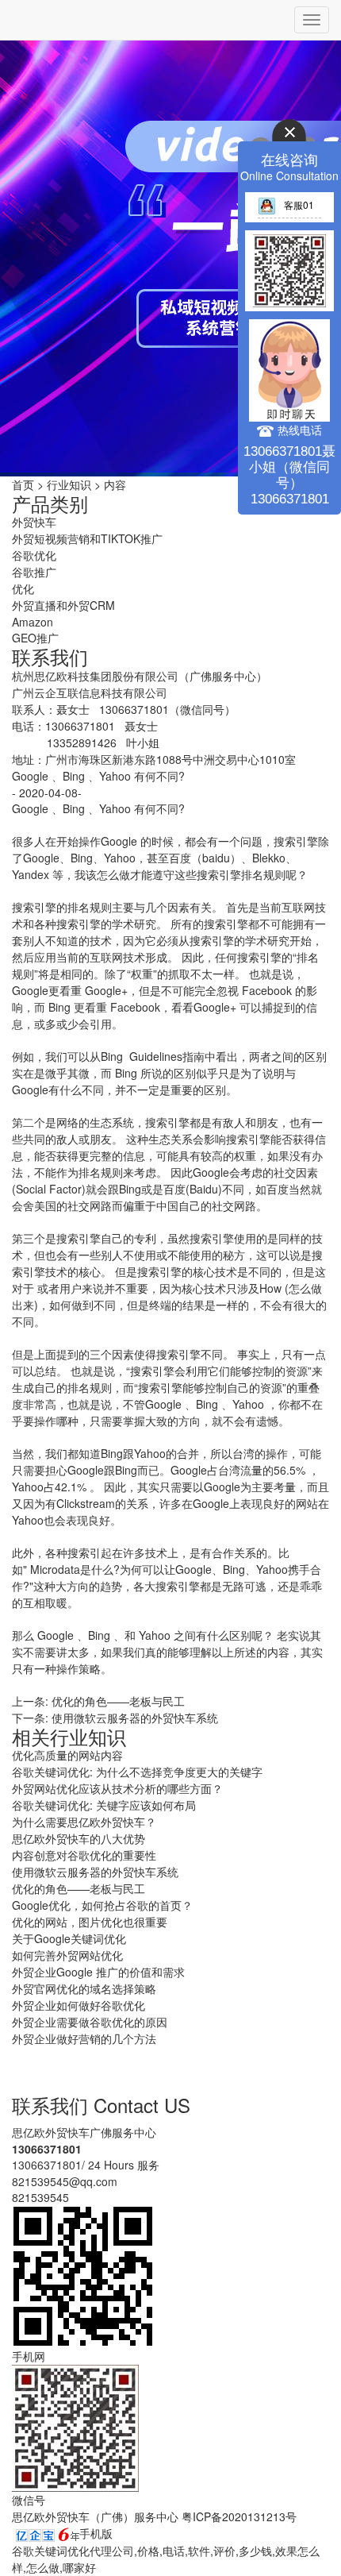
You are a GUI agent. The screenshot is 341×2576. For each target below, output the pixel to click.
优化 (23, 588)
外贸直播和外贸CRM (63, 605)
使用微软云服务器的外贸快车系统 (135, 1718)
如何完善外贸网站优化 (67, 1955)
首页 (23, 484)
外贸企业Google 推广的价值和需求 (98, 1972)
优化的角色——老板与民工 (118, 1701)
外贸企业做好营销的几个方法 (84, 2038)
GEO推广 (35, 638)
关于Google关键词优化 (69, 1938)
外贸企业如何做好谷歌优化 (79, 2005)
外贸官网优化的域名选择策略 (84, 1988)
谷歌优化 (34, 555)
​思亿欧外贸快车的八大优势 (79, 1838)
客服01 (299, 204)
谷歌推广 (34, 572)
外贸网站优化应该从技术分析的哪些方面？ (117, 1788)
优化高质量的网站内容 (67, 1755)
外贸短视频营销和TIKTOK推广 (87, 538)
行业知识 (69, 484)
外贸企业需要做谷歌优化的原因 (90, 2022)
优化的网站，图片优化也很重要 (90, 1922)
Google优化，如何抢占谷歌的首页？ (102, 1905)
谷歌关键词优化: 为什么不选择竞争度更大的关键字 (137, 1772)
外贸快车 (34, 522)
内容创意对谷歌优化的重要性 (84, 1855)
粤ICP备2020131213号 (239, 2516)
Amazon (33, 622)
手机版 (96, 2533)
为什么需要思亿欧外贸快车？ (84, 1822)
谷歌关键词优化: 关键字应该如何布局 (104, 1805)
